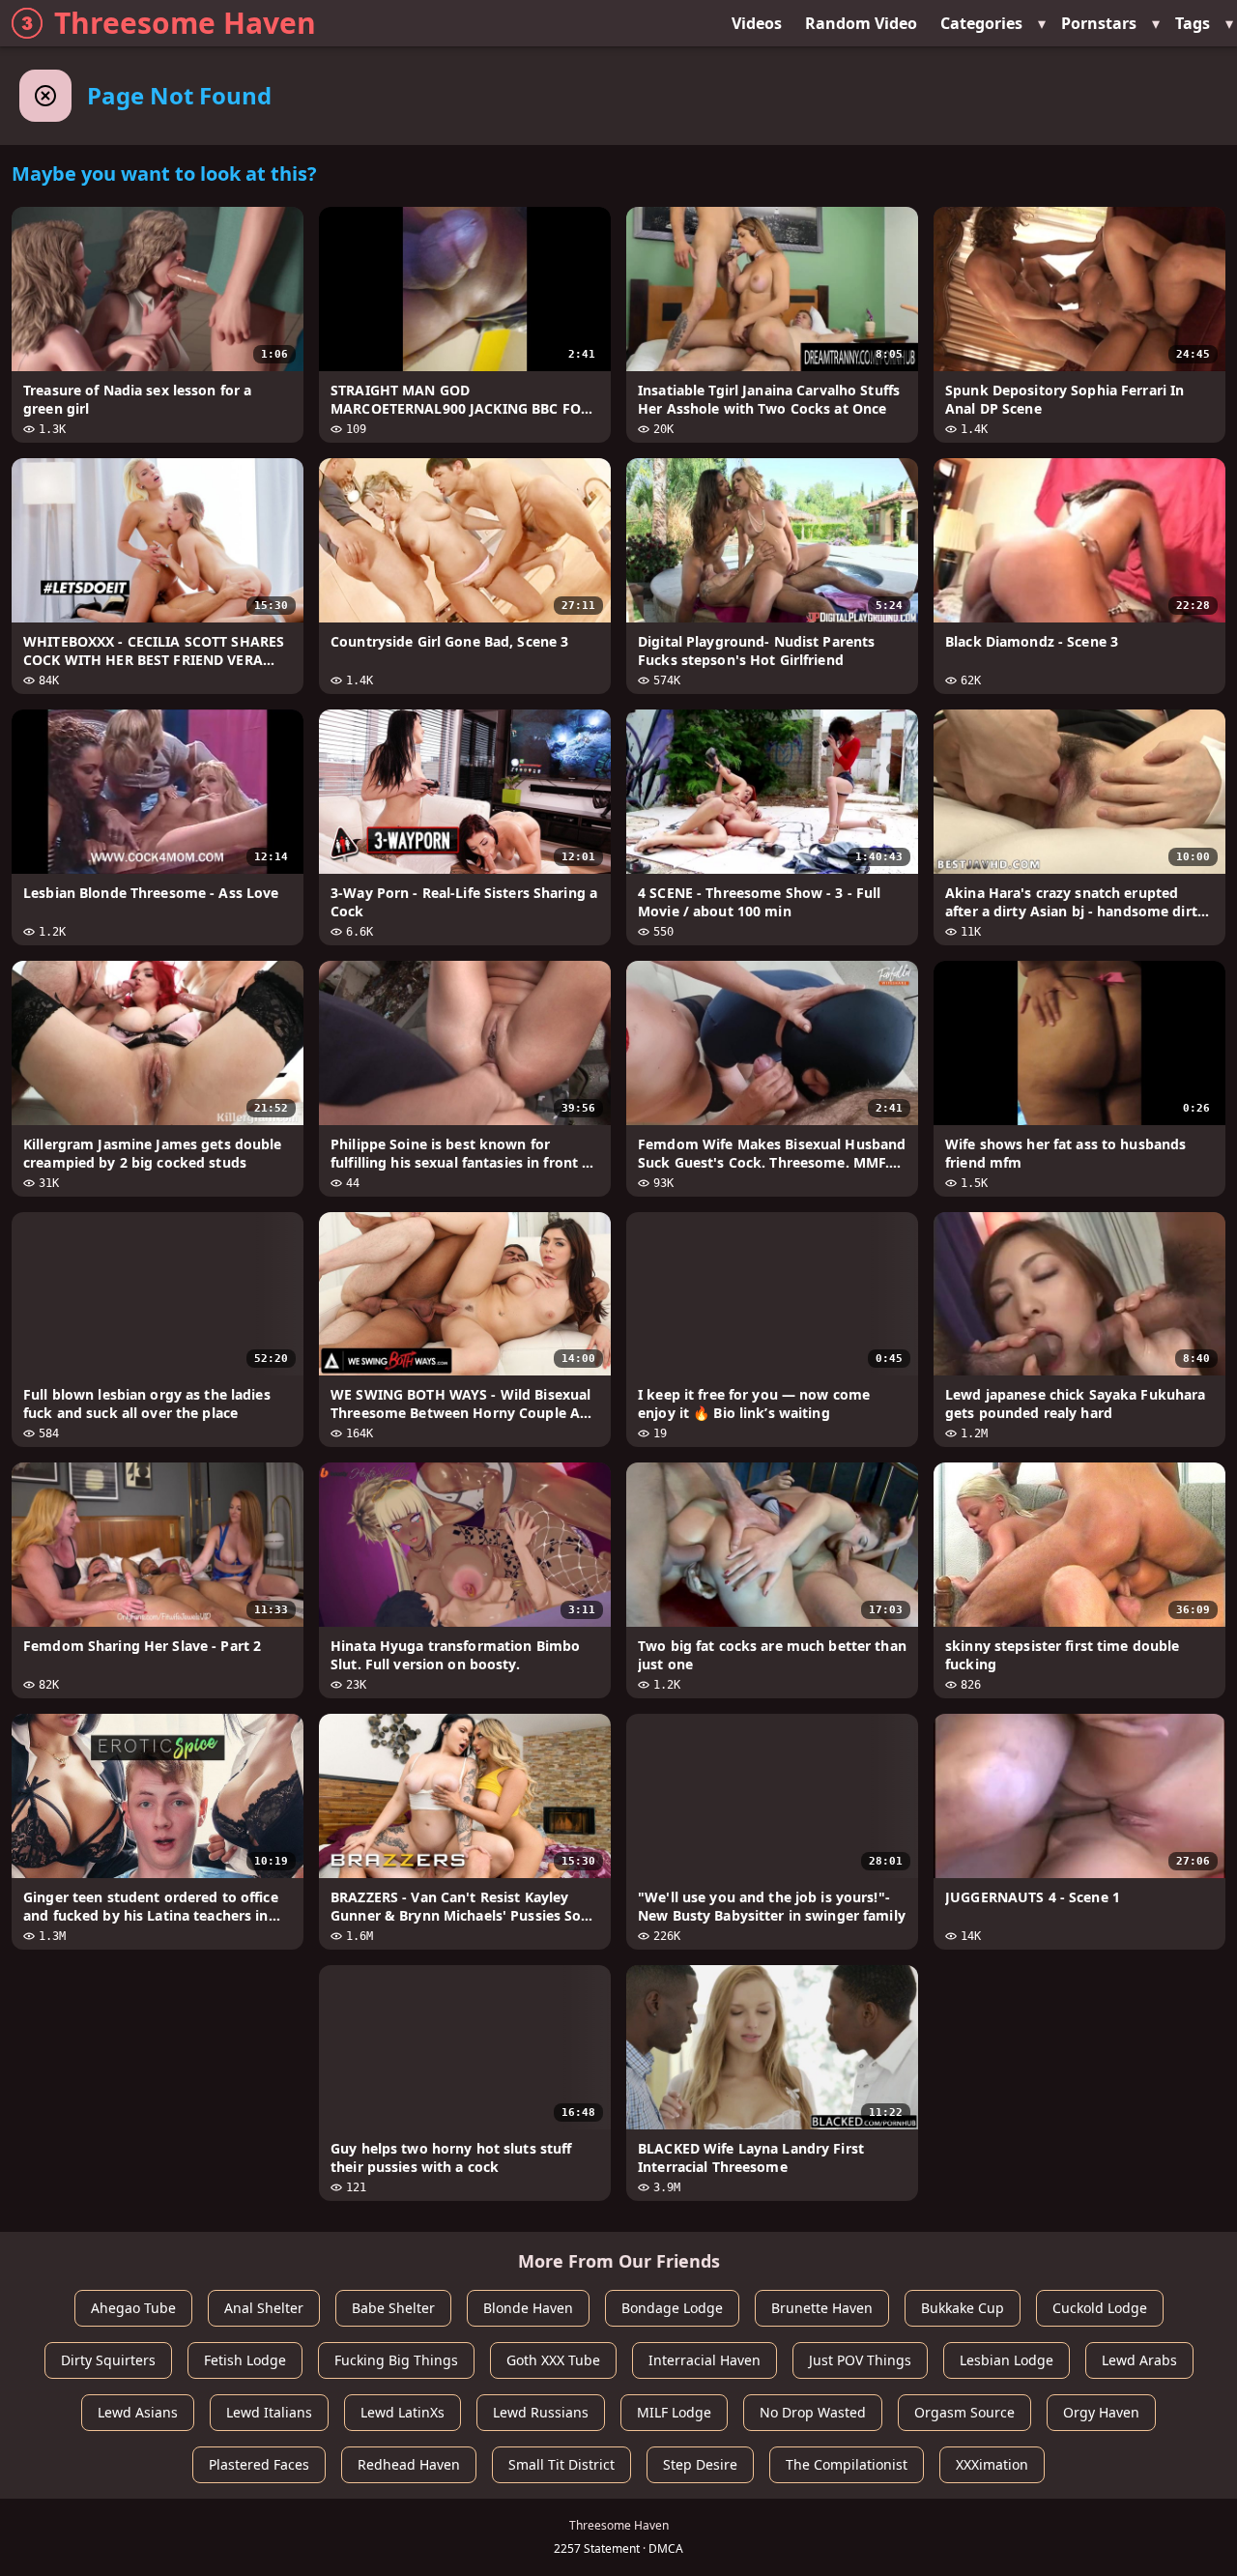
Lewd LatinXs (403, 2412)
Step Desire (700, 2464)
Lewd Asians (138, 2412)
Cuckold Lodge (1100, 2308)
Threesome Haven (185, 23)
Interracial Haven (705, 2360)
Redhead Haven (409, 2464)
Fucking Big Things (396, 2360)
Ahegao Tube (133, 2308)
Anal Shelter (264, 2308)
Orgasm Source (964, 2412)
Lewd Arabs (1139, 2360)
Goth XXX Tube (553, 2360)
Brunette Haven (822, 2308)
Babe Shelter (393, 2308)
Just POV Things (860, 2360)
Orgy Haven (1101, 2412)
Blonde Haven (528, 2308)
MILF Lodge (674, 2412)
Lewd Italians (269, 2412)
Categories (981, 23)
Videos (757, 23)
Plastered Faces (259, 2464)
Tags (1193, 23)
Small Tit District (561, 2464)
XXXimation (992, 2464)
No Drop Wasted (813, 2412)
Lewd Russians (541, 2412)
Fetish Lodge (245, 2360)
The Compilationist (847, 2464)
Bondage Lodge (672, 2308)
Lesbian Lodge (1007, 2360)
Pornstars (1099, 23)
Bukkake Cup (963, 2308)
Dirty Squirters (108, 2360)
